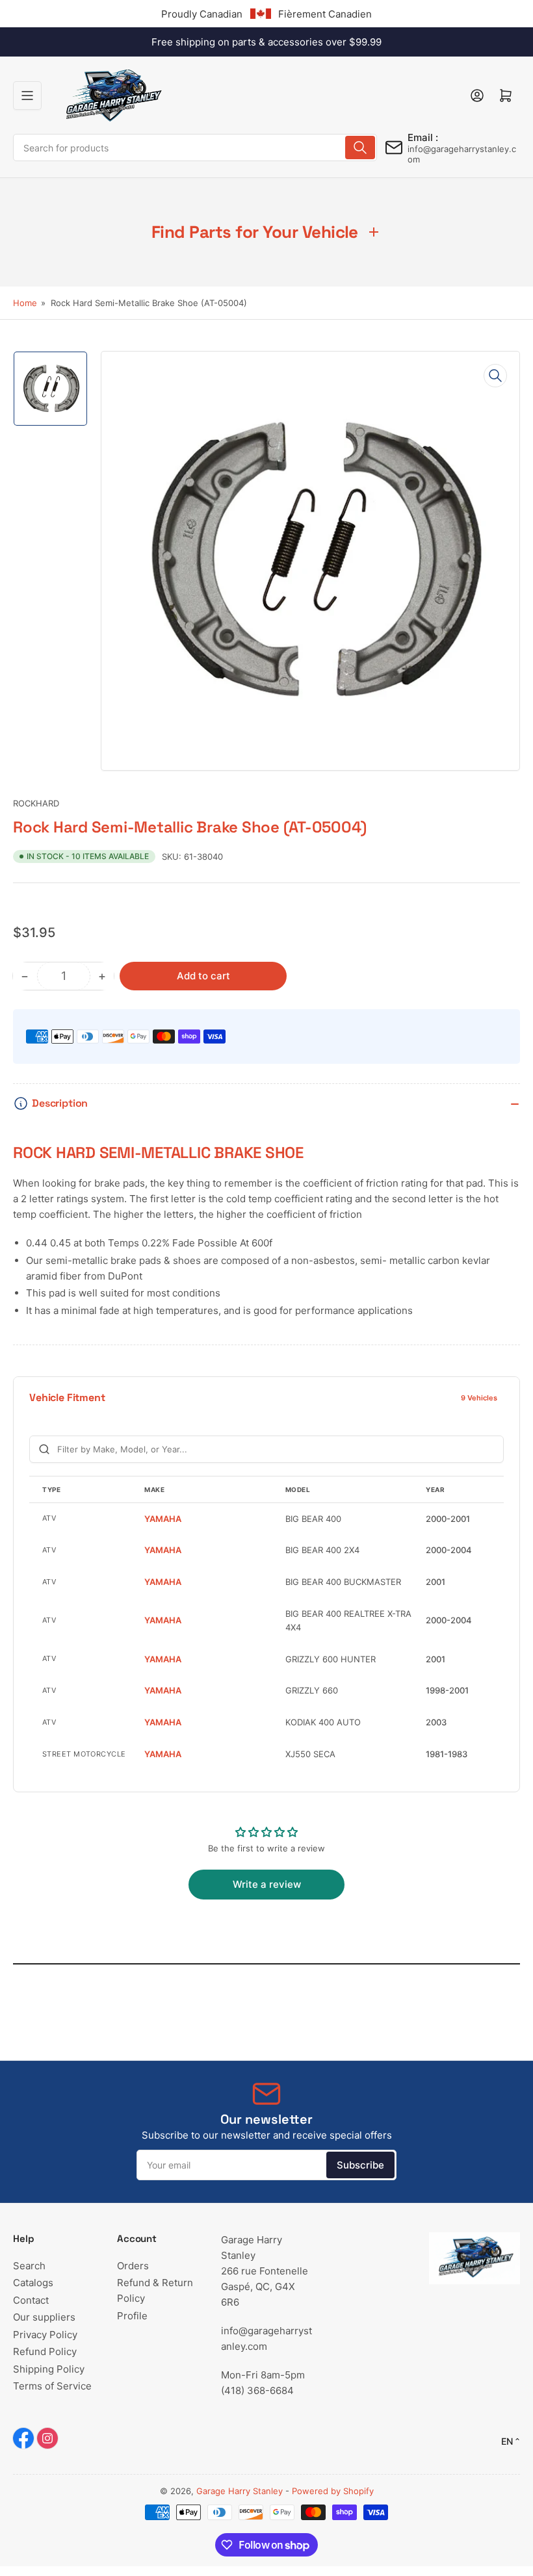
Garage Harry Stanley (240, 2491)
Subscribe (360, 2165)
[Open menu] (27, 96)
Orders (133, 2266)
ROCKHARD (36, 803)
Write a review (267, 1884)
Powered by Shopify (333, 2491)
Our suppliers (44, 2317)
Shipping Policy (49, 2369)
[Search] (360, 148)
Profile (132, 2316)
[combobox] (195, 148)
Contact (31, 2300)
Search (29, 2266)
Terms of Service (52, 2386)
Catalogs (33, 2283)
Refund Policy (45, 2351)
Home (25, 303)
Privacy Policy (45, 2335)
